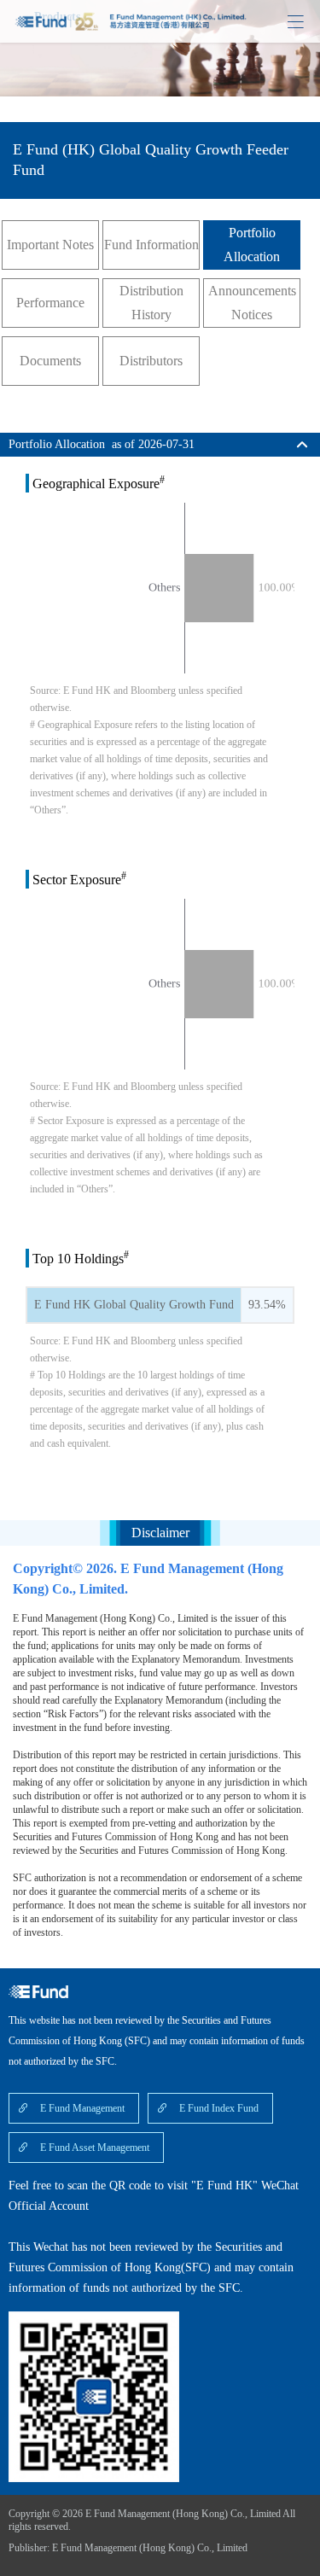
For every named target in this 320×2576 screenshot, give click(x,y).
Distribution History (151, 303)
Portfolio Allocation (252, 245)
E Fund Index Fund (219, 2108)
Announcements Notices (252, 303)
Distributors (151, 361)
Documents (50, 361)
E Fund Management (82, 2108)
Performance (50, 303)
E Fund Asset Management (95, 2148)
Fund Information (151, 245)
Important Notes (50, 245)
